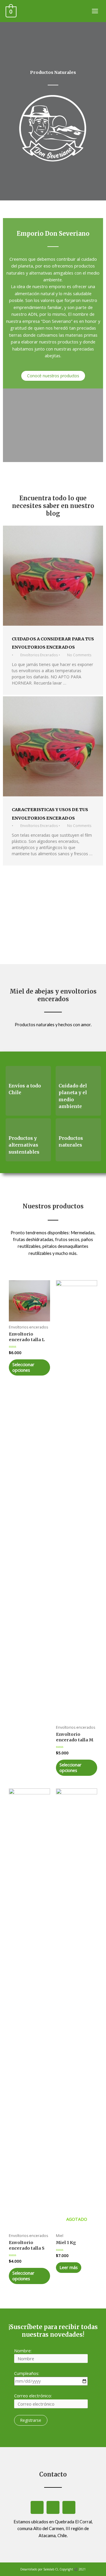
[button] (53, 376)
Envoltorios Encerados (39, 655)
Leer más (69, 2267)
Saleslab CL (51, 2569)
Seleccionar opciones (23, 1367)
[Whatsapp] (37, 2507)
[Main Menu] (95, 11)
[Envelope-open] (69, 2507)
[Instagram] (53, 2507)
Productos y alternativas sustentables (24, 1145)
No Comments (79, 655)
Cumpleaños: (27, 2373)
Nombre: (23, 2351)
